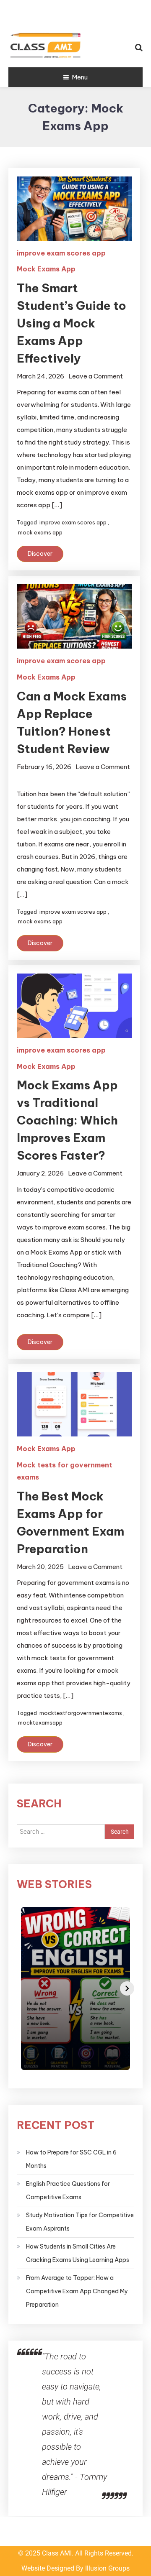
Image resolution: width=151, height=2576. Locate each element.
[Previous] (24, 1988)
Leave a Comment (96, 376)
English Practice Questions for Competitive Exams (68, 2190)
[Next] (127, 1988)
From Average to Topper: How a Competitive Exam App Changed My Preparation (77, 2291)
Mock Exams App (46, 269)
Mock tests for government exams (65, 1471)
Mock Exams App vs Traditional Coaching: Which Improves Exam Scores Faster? (67, 1120)
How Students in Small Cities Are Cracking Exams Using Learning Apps (78, 2253)
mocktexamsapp (40, 1722)
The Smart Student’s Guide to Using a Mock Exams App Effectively (72, 323)
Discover (40, 554)
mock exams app (40, 532)
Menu (80, 77)
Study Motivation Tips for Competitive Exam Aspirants (80, 2222)
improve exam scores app (61, 253)
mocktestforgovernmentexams (81, 1713)
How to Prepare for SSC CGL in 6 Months (71, 2159)
